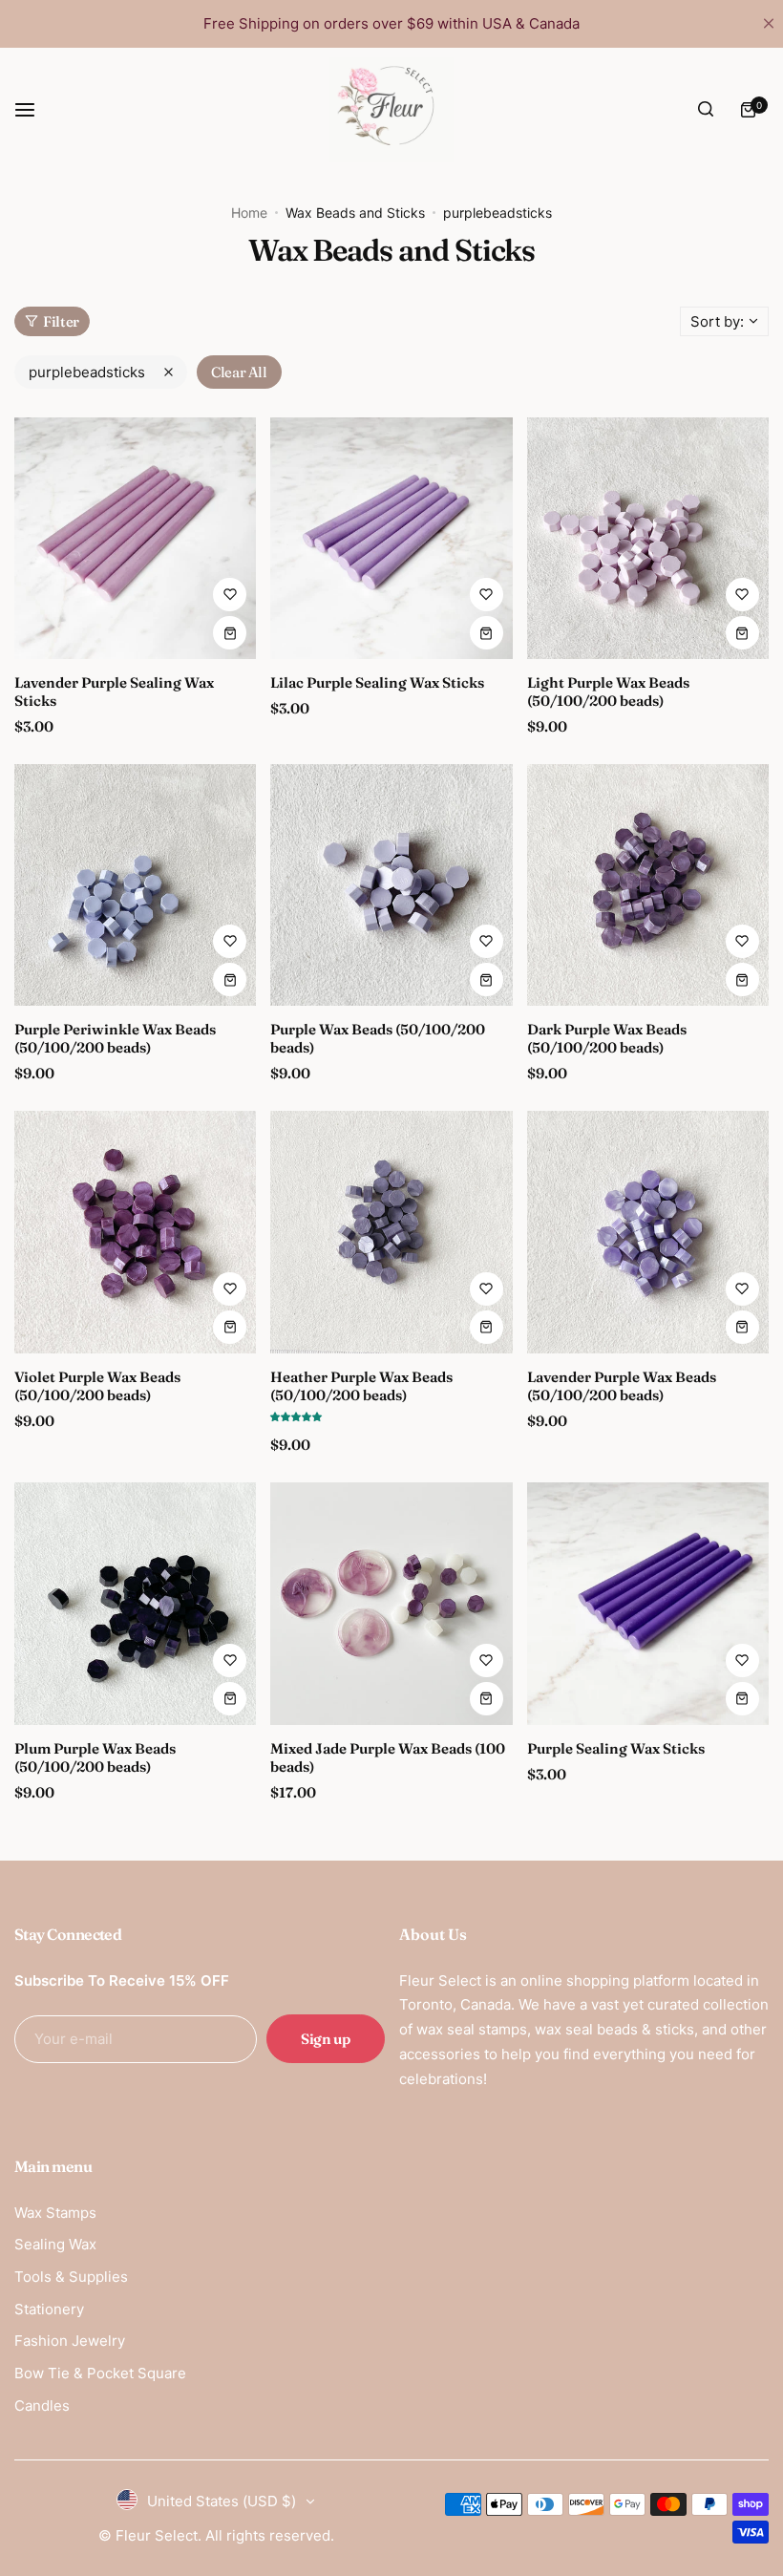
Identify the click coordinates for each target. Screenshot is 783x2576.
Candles (42, 2406)
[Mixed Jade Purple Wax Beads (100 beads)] (391, 1603)
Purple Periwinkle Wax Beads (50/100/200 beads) (115, 1038)
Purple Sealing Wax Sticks (616, 1748)
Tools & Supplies (71, 2277)
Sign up (325, 2039)
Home (249, 213)
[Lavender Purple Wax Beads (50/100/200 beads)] (648, 1232)
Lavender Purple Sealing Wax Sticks (114, 692)
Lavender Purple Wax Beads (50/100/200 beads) (622, 1386)
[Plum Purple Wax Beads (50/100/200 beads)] (135, 1603)
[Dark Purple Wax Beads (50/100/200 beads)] (648, 885)
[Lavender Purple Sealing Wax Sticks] (135, 538)
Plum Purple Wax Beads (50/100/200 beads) (95, 1757)
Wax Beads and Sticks (355, 213)
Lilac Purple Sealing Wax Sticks (377, 682)
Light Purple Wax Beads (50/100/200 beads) (608, 692)
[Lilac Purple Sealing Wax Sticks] (391, 538)
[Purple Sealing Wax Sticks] (648, 1603)
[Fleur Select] (391, 110)
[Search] (706, 110)
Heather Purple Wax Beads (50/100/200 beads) (361, 1386)
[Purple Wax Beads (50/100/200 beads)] (391, 885)
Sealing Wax (55, 2244)
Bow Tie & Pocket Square (100, 2373)
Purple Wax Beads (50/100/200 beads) (378, 1038)
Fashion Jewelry (70, 2341)
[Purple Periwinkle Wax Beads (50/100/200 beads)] (135, 885)
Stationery (49, 2309)
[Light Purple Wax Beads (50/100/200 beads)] (648, 538)
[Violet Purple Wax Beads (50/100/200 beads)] (135, 1232)
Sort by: (717, 321)
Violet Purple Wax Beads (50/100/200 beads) (97, 1386)
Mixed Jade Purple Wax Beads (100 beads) (388, 1757)
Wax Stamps (55, 2213)
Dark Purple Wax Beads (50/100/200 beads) (607, 1038)
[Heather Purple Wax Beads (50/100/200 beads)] (391, 1232)
